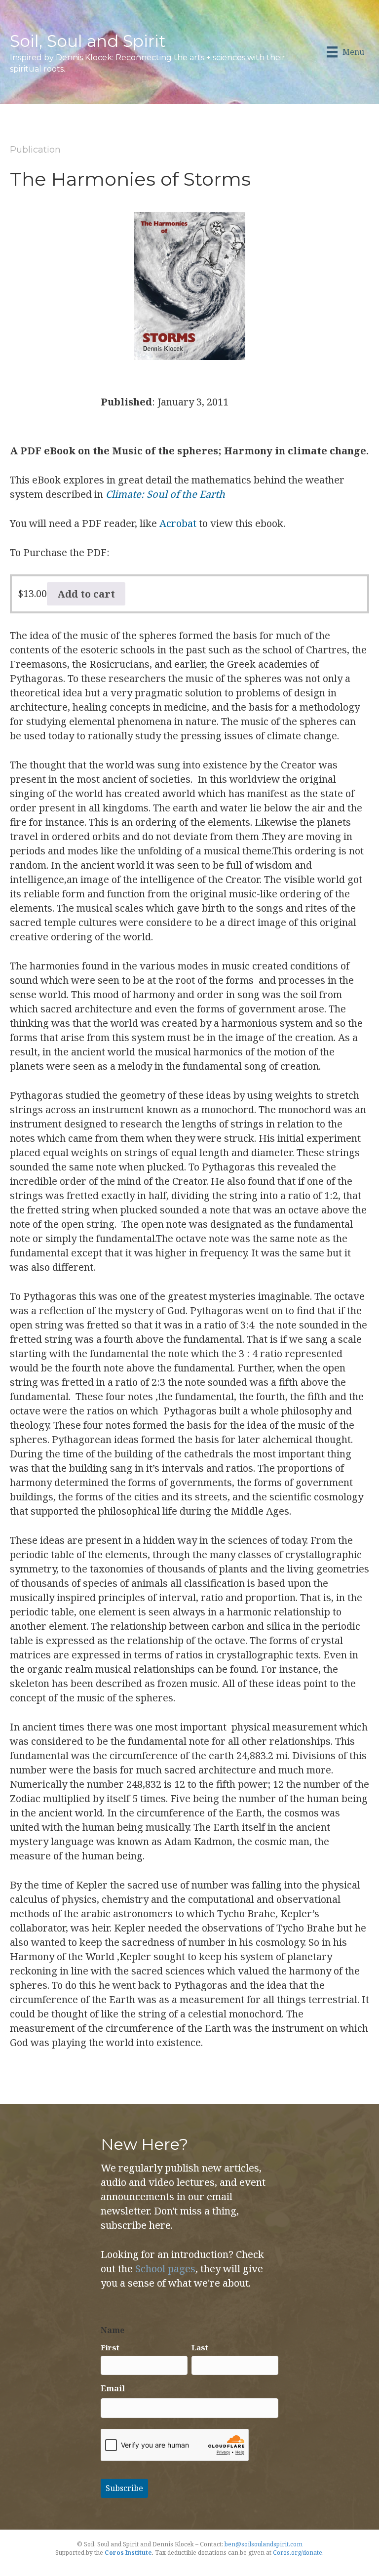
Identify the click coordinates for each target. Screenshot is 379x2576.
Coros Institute (128, 2553)
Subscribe (124, 2488)
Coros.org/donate (298, 2553)
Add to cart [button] (86, 594)
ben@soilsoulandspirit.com (264, 2544)
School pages (165, 2269)
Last (200, 2347)
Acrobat (178, 523)
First (110, 2347)
